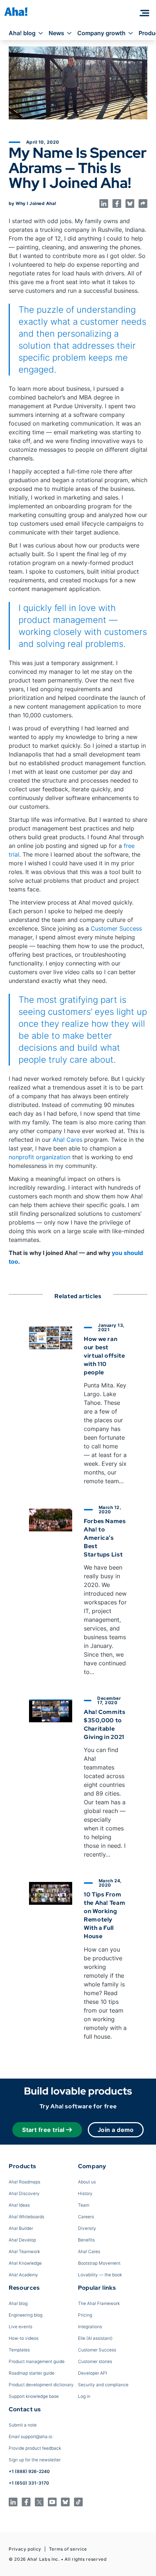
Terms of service (68, 2549)
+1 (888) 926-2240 (29, 2471)
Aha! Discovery (24, 2193)
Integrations (90, 2327)
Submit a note (23, 2425)
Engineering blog (26, 2315)
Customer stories (95, 2361)
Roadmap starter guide (32, 2373)
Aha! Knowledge (25, 2263)
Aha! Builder (21, 2228)
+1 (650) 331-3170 (29, 2483)
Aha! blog (22, 33)
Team (84, 2205)
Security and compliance (103, 2385)
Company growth (101, 33)
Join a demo (116, 2130)
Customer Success (116, 928)
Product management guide (37, 2361)
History (85, 2193)
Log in (84, 2396)
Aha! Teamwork (24, 2251)
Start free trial (43, 2130)
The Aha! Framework (99, 2303)
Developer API (93, 2373)
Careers (86, 2217)
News (56, 33)
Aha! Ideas (19, 2205)
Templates (19, 2350)
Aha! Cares (67, 1140)
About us (87, 2182)
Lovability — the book (100, 2275)
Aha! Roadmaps (24, 2182)
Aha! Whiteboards (26, 2217)
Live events (20, 2327)
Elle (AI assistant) (95, 2338)
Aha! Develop (22, 2240)
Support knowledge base (34, 2396)
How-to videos (24, 2338)
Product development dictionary (41, 2385)
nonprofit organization (40, 1157)
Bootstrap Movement (99, 2263)
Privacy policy (25, 2549)
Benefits (86, 2240)
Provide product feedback (35, 2448)
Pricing (85, 2315)
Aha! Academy (23, 2275)
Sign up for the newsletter (35, 2460)
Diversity (87, 2228)
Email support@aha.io (30, 2436)
